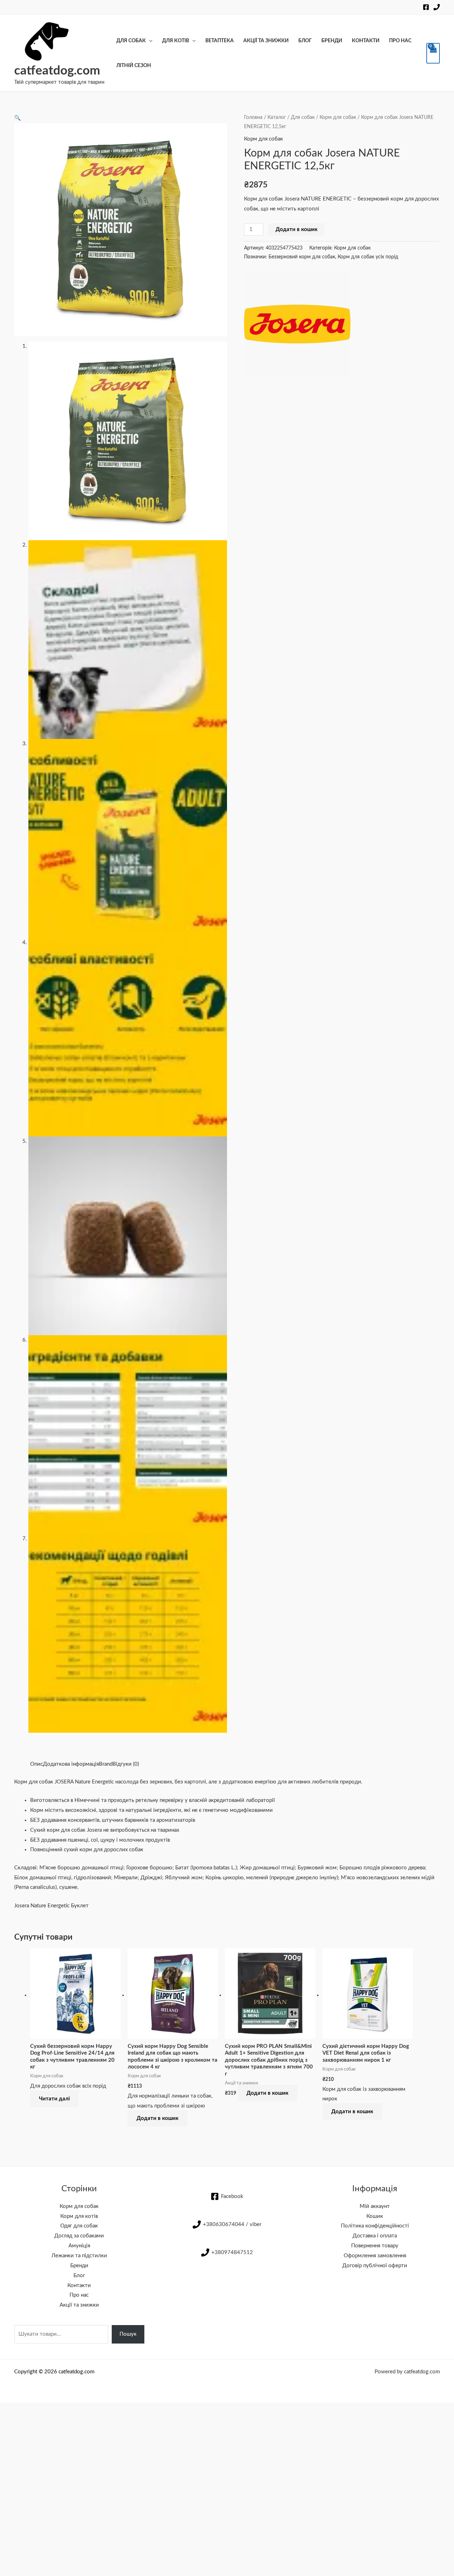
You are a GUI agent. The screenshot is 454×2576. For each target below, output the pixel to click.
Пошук (128, 2334)
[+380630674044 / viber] (437, 7)
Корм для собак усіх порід (368, 257)
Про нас (400, 41)
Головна (253, 117)
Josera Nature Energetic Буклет (51, 1906)
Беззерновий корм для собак (302, 257)
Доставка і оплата (375, 2236)
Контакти (366, 41)
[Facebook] (426, 7)
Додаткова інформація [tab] (71, 1764)
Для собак (131, 41)
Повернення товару (375, 2246)
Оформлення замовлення (375, 2256)
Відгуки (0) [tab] (126, 1764)
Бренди (332, 41)
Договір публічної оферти (375, 2266)
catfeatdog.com (57, 71)
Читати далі (54, 2099)
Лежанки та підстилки (79, 2256)
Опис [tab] (37, 1764)
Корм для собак (338, 117)
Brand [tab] (106, 1764)
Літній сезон (134, 66)
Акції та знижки (266, 41)
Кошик (375, 2216)
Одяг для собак (79, 2226)
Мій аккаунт (375, 2206)
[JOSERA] (297, 324)
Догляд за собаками (79, 2236)
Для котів (176, 41)
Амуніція (79, 2246)
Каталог (277, 117)
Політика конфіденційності (375, 2226)
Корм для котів (79, 2216)
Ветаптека (220, 41)
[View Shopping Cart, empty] (433, 53)
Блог (305, 41)
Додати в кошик (297, 229)
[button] (18, 118)
